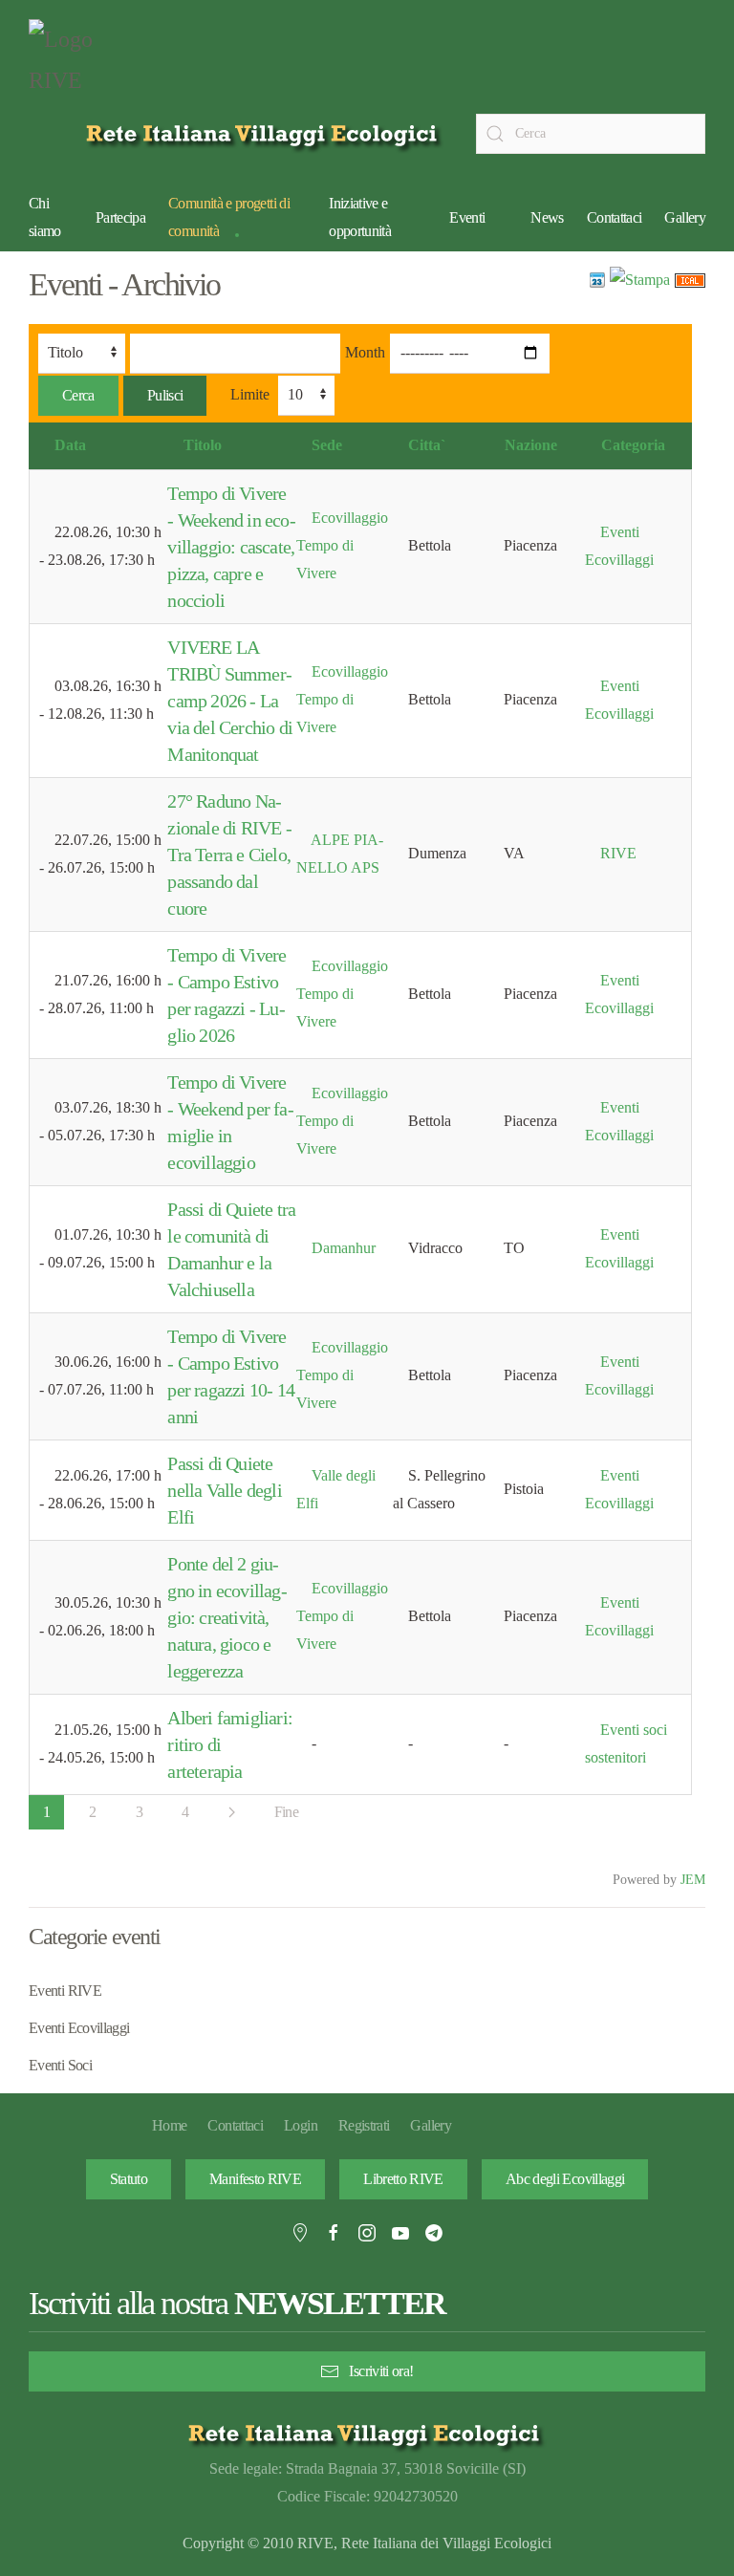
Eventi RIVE (65, 1991)
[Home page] (265, 133)
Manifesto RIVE (255, 2179)
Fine (286, 1812)
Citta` (427, 445)
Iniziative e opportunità (360, 217)
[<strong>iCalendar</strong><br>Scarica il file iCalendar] (690, 279)
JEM (693, 1879)
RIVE (618, 853)
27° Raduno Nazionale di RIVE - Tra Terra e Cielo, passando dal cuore (229, 855)
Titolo (203, 445)
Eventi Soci (60, 2065)
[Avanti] (232, 1812)
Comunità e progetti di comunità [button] (229, 217)
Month (365, 352)
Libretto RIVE (403, 2179)
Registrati (364, 2125)
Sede (327, 445)
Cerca (78, 395)
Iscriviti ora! (381, 2371)
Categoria (633, 445)
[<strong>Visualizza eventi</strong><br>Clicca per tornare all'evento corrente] (597, 279)
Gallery (685, 217)
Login (301, 2125)
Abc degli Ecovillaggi (565, 2179)
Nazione (531, 445)
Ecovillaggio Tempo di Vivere (342, 545)
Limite (250, 394)
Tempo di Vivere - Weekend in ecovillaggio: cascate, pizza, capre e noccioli (231, 547)
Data (70, 445)
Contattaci (615, 217)
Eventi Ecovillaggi (79, 2028)
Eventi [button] (467, 217)
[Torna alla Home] (76, 65)
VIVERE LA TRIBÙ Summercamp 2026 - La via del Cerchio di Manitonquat (230, 701)
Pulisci (165, 395)
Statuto (129, 2179)
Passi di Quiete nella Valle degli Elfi (224, 1490)
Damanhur (344, 1248)
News (547, 217)
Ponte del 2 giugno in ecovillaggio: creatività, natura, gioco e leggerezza (227, 1617)
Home (169, 2125)
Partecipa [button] (120, 217)
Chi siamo (45, 217)
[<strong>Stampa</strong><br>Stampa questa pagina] (640, 279)
